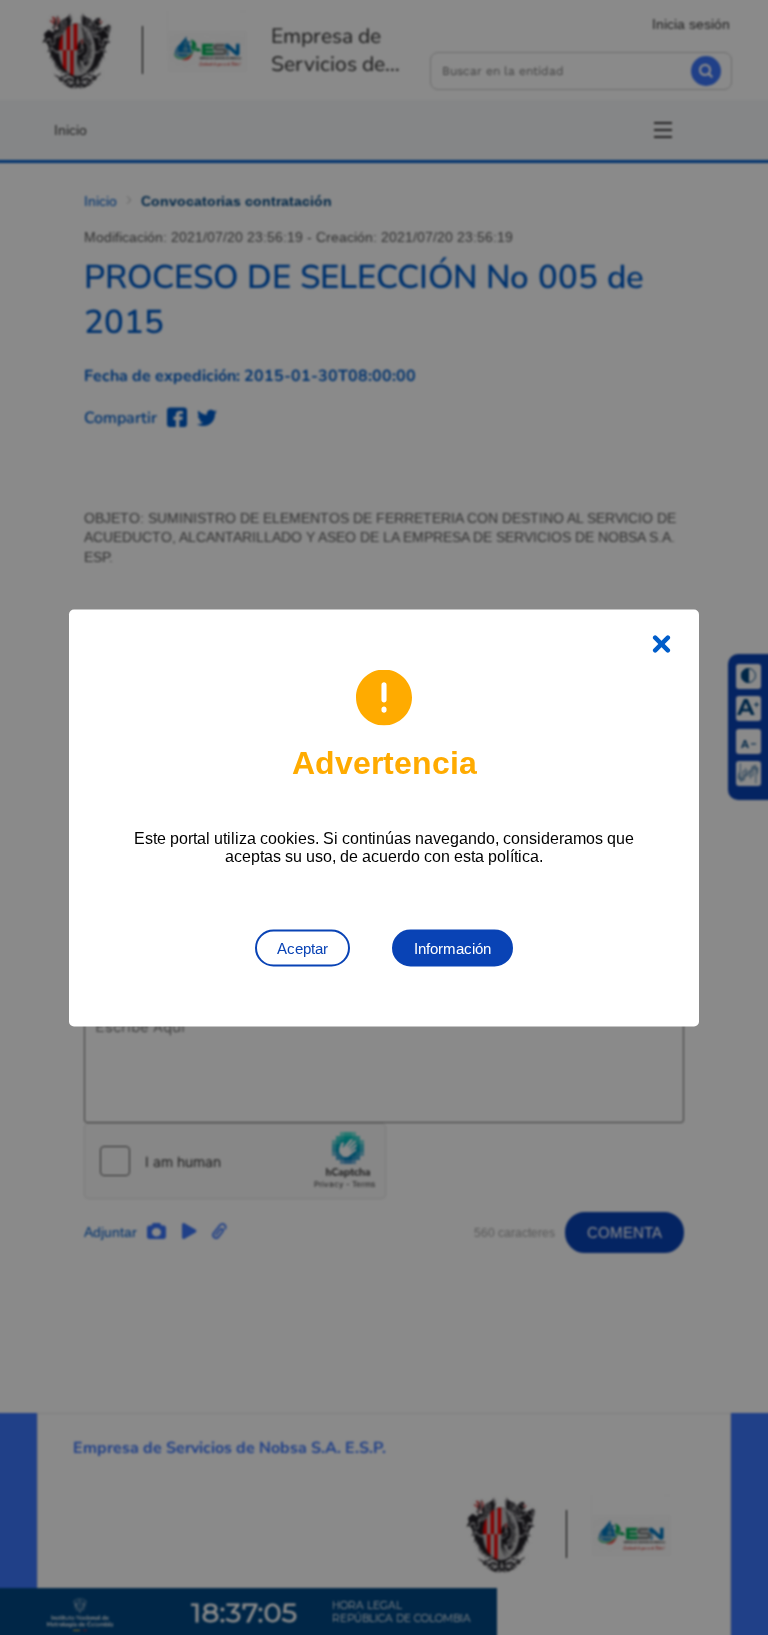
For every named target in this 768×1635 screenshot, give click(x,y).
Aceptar (302, 947)
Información (452, 947)
